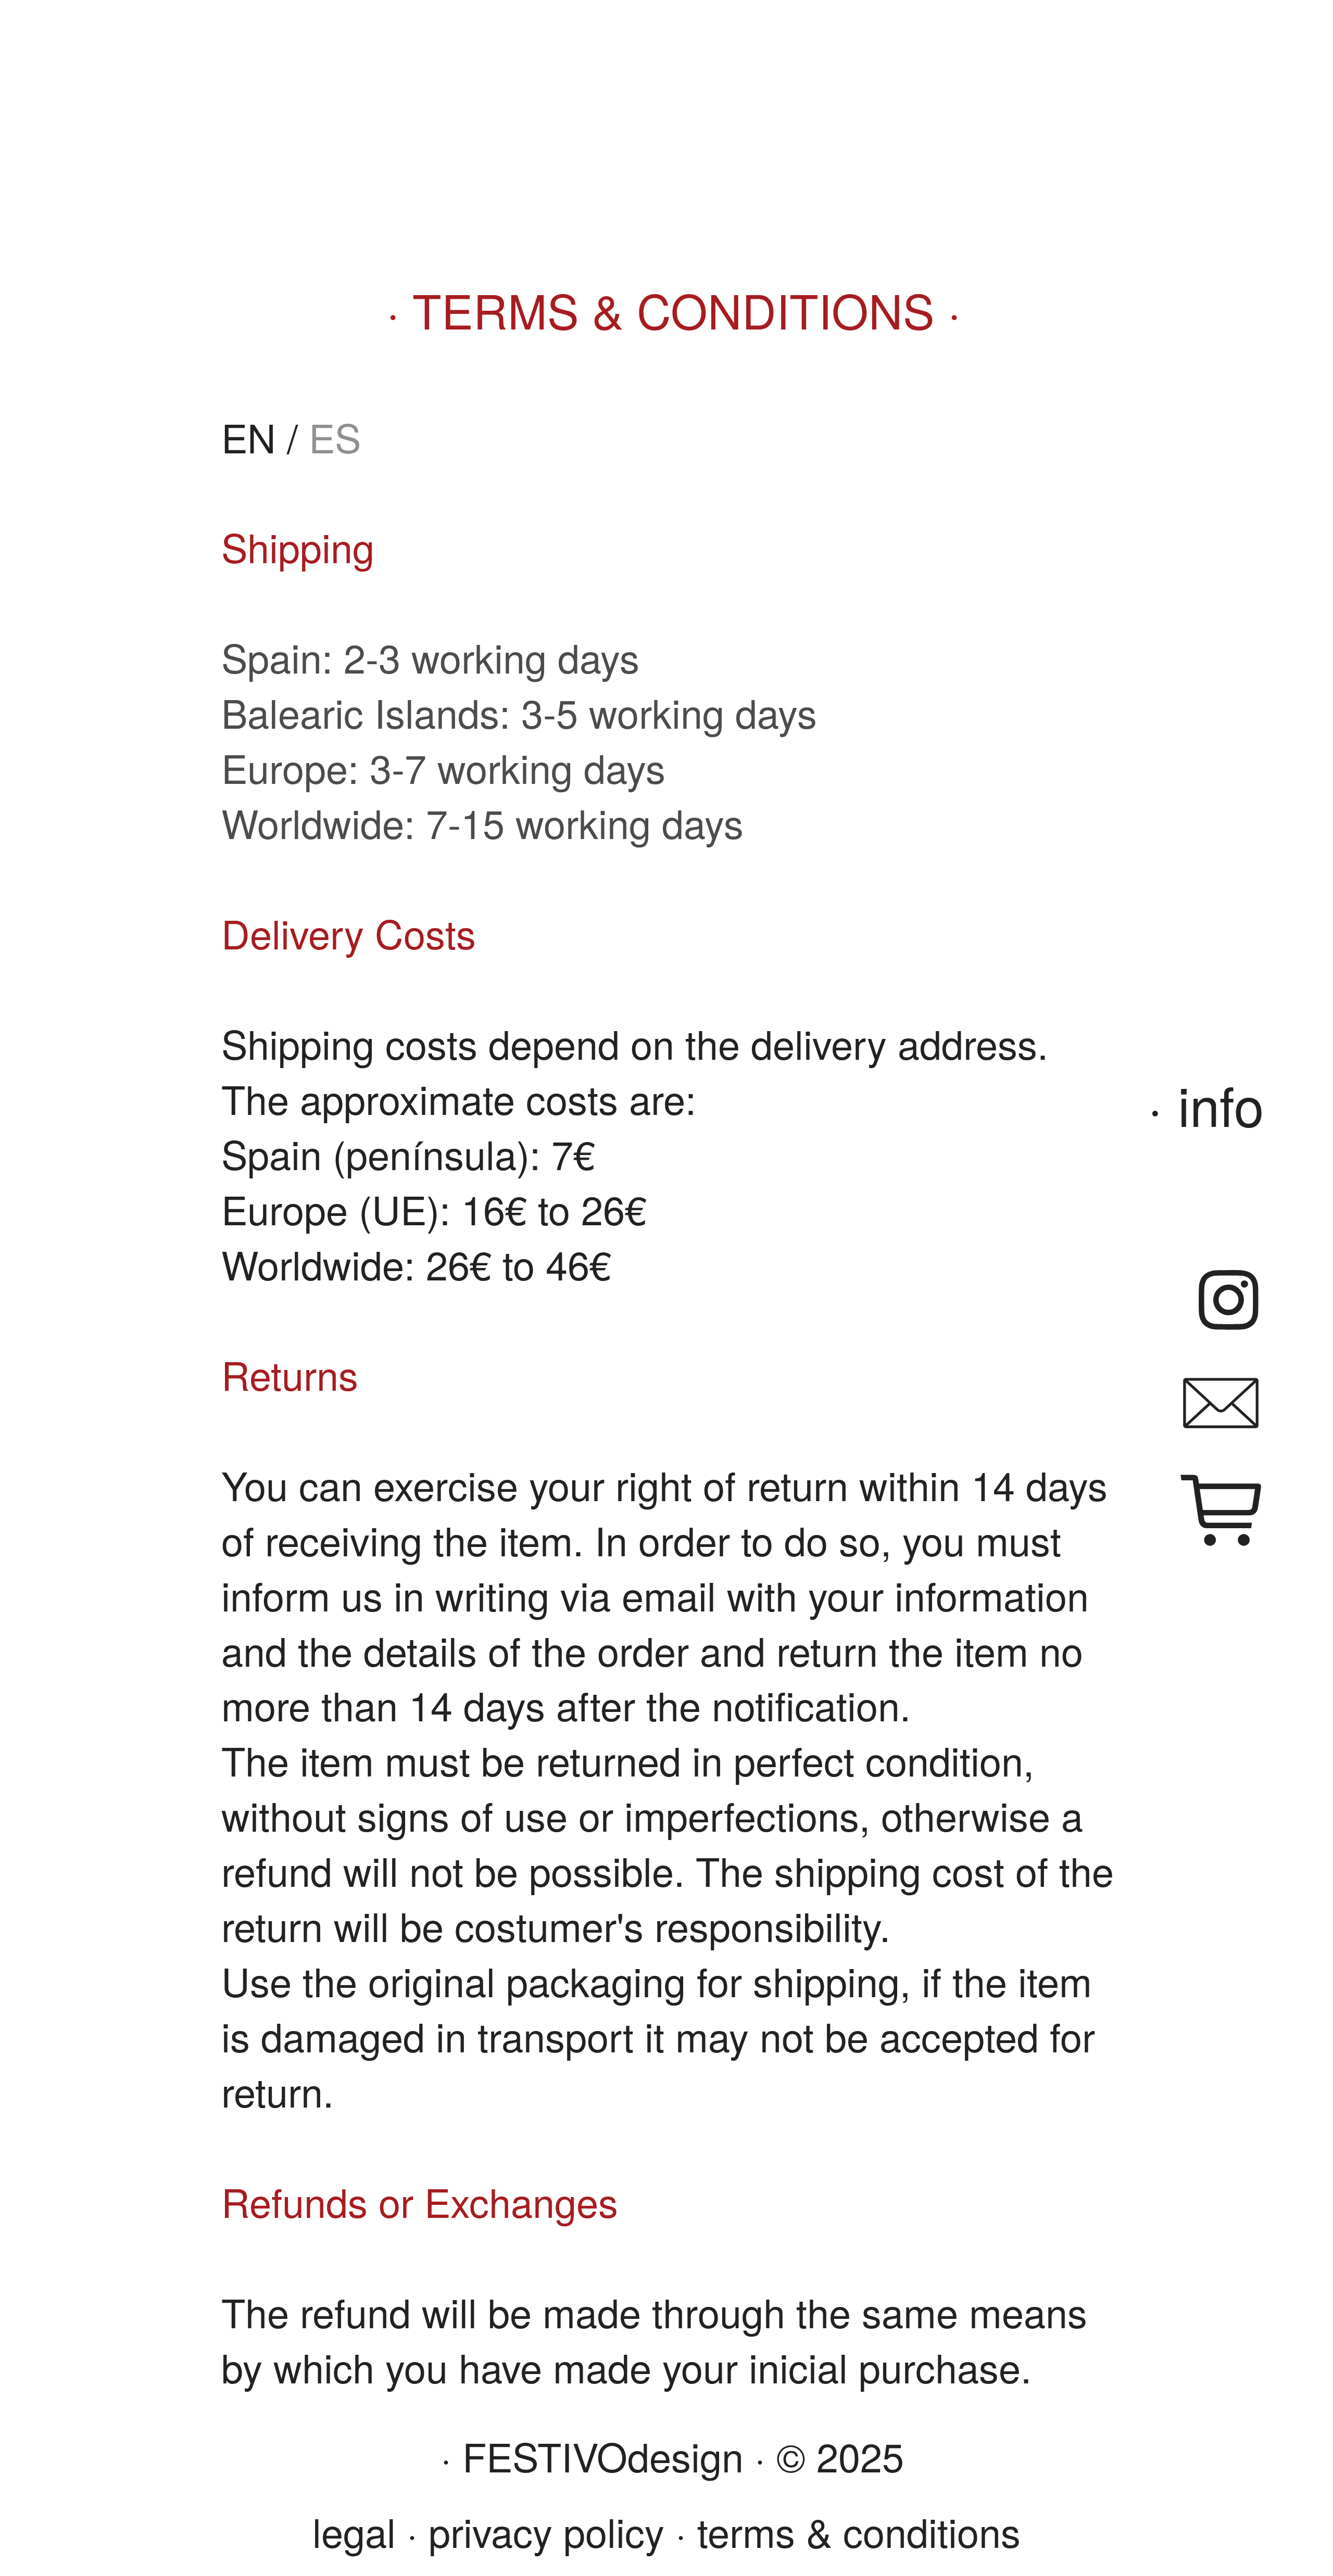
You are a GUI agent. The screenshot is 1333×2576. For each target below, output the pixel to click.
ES (335, 436)
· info (1206, 1104)
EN (249, 436)
